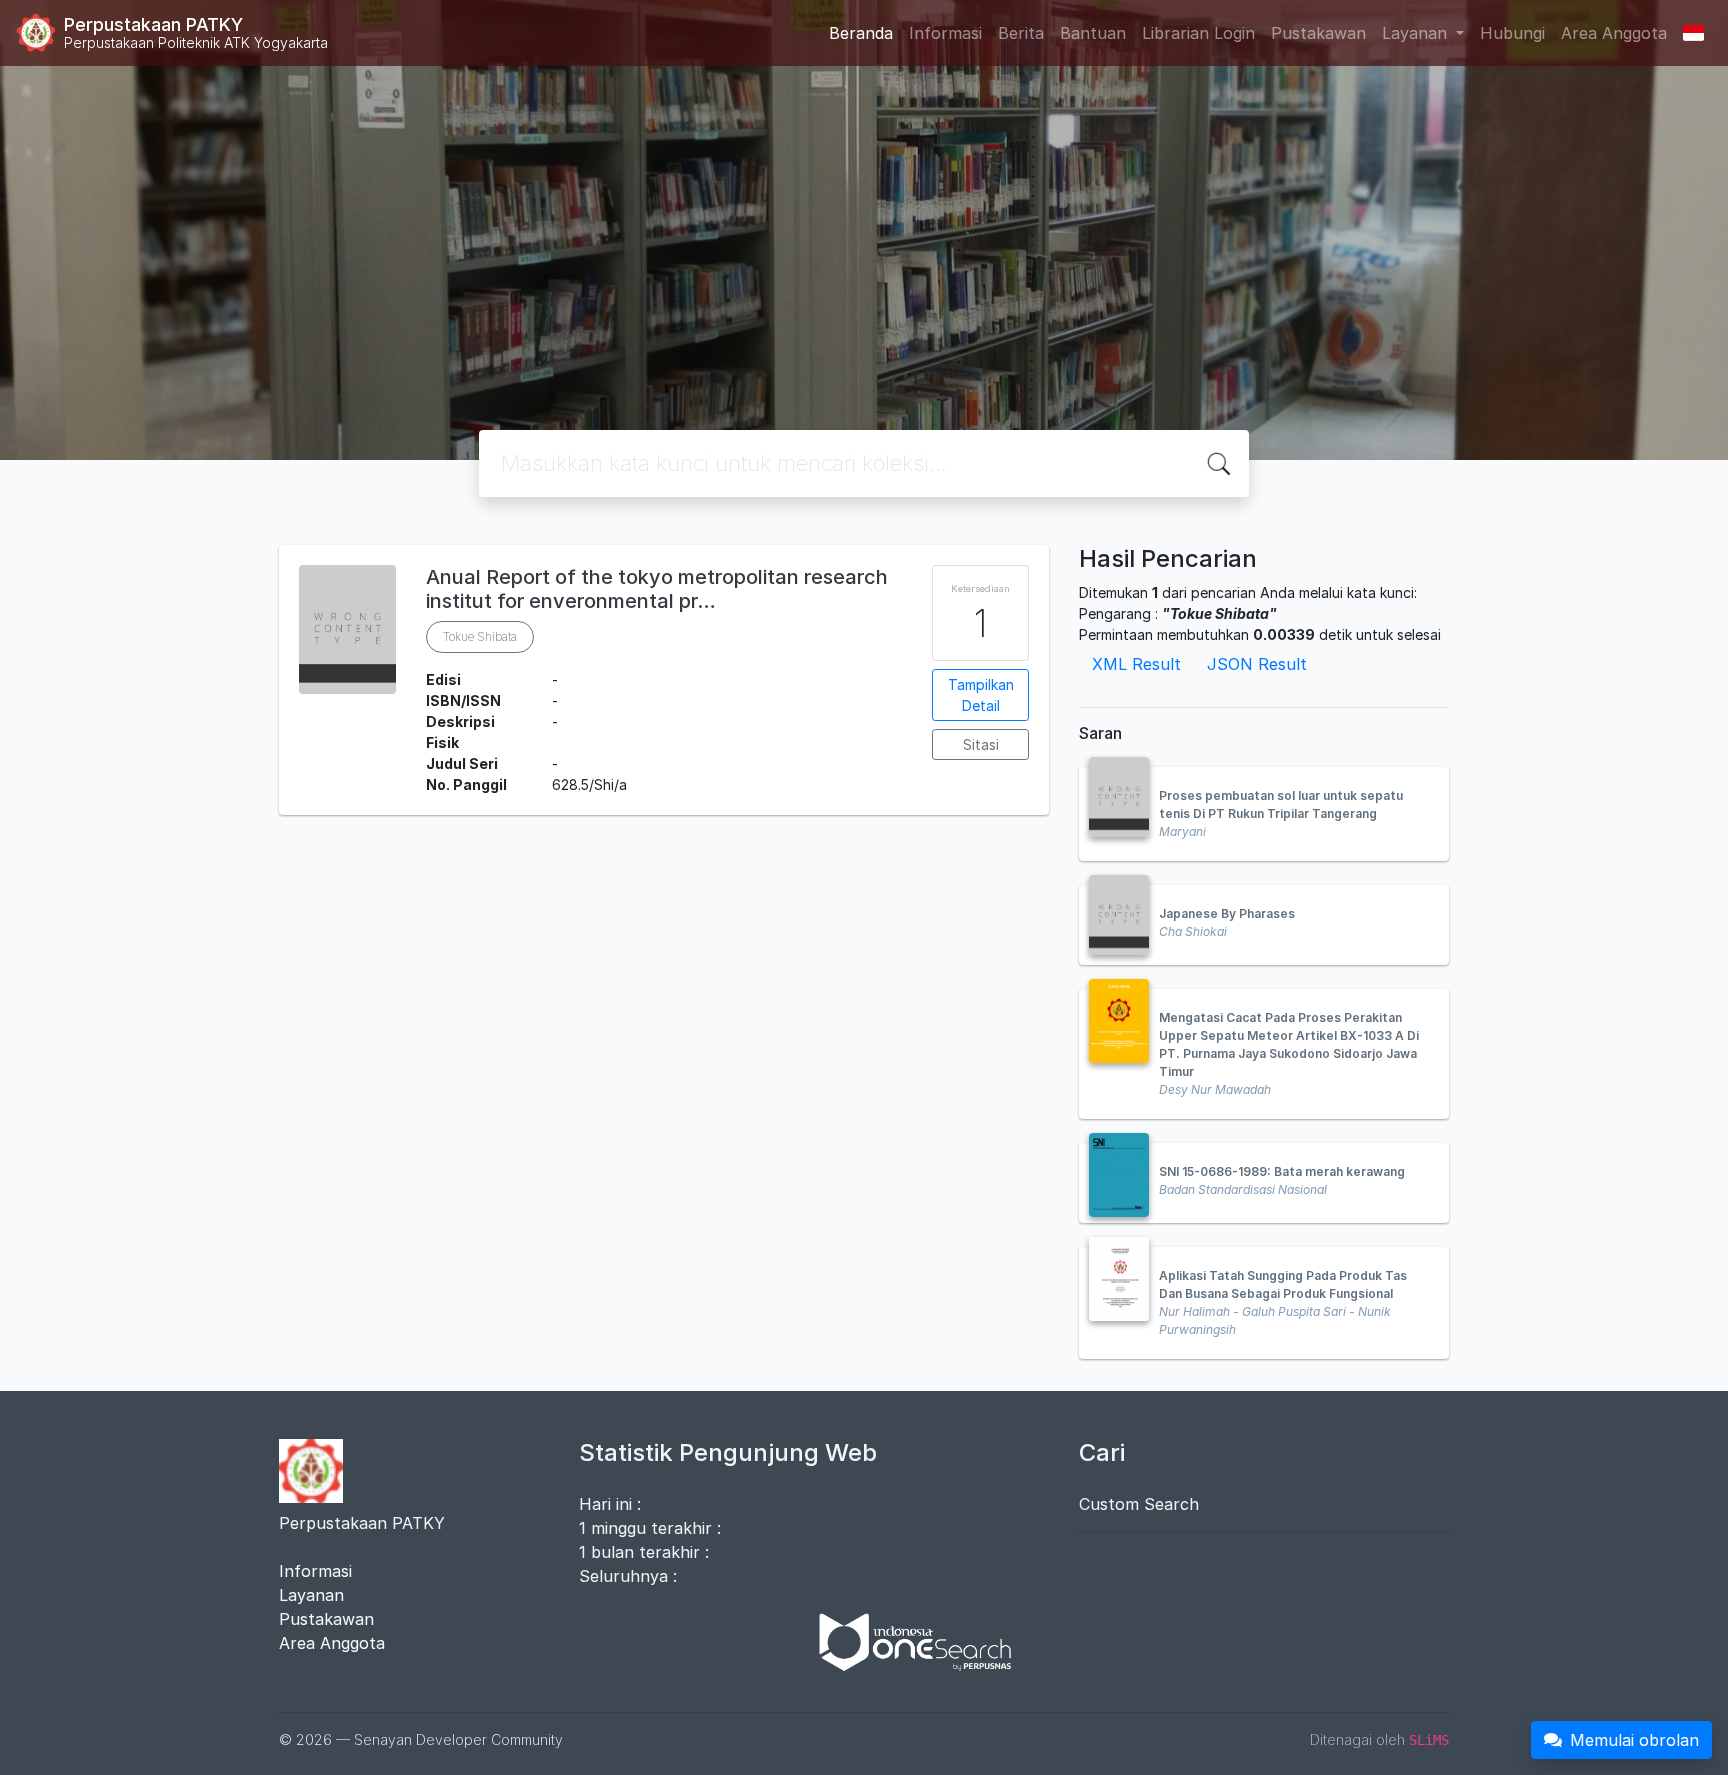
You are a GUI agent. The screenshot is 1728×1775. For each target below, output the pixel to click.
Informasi (945, 33)
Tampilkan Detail (981, 695)
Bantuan (1093, 33)
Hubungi (1512, 33)
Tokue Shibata (480, 636)
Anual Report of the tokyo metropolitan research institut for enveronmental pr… (657, 589)
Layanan (311, 1595)
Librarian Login (1198, 33)
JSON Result (1257, 664)
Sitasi (981, 744)
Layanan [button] (1417, 33)
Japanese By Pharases (1227, 913)
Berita (1021, 33)
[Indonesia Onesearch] (906, 1640)
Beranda (861, 33)
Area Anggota (1614, 33)
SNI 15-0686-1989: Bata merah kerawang (1282, 1171)
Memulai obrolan (1634, 1740)
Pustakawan (1318, 33)
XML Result (1136, 664)
